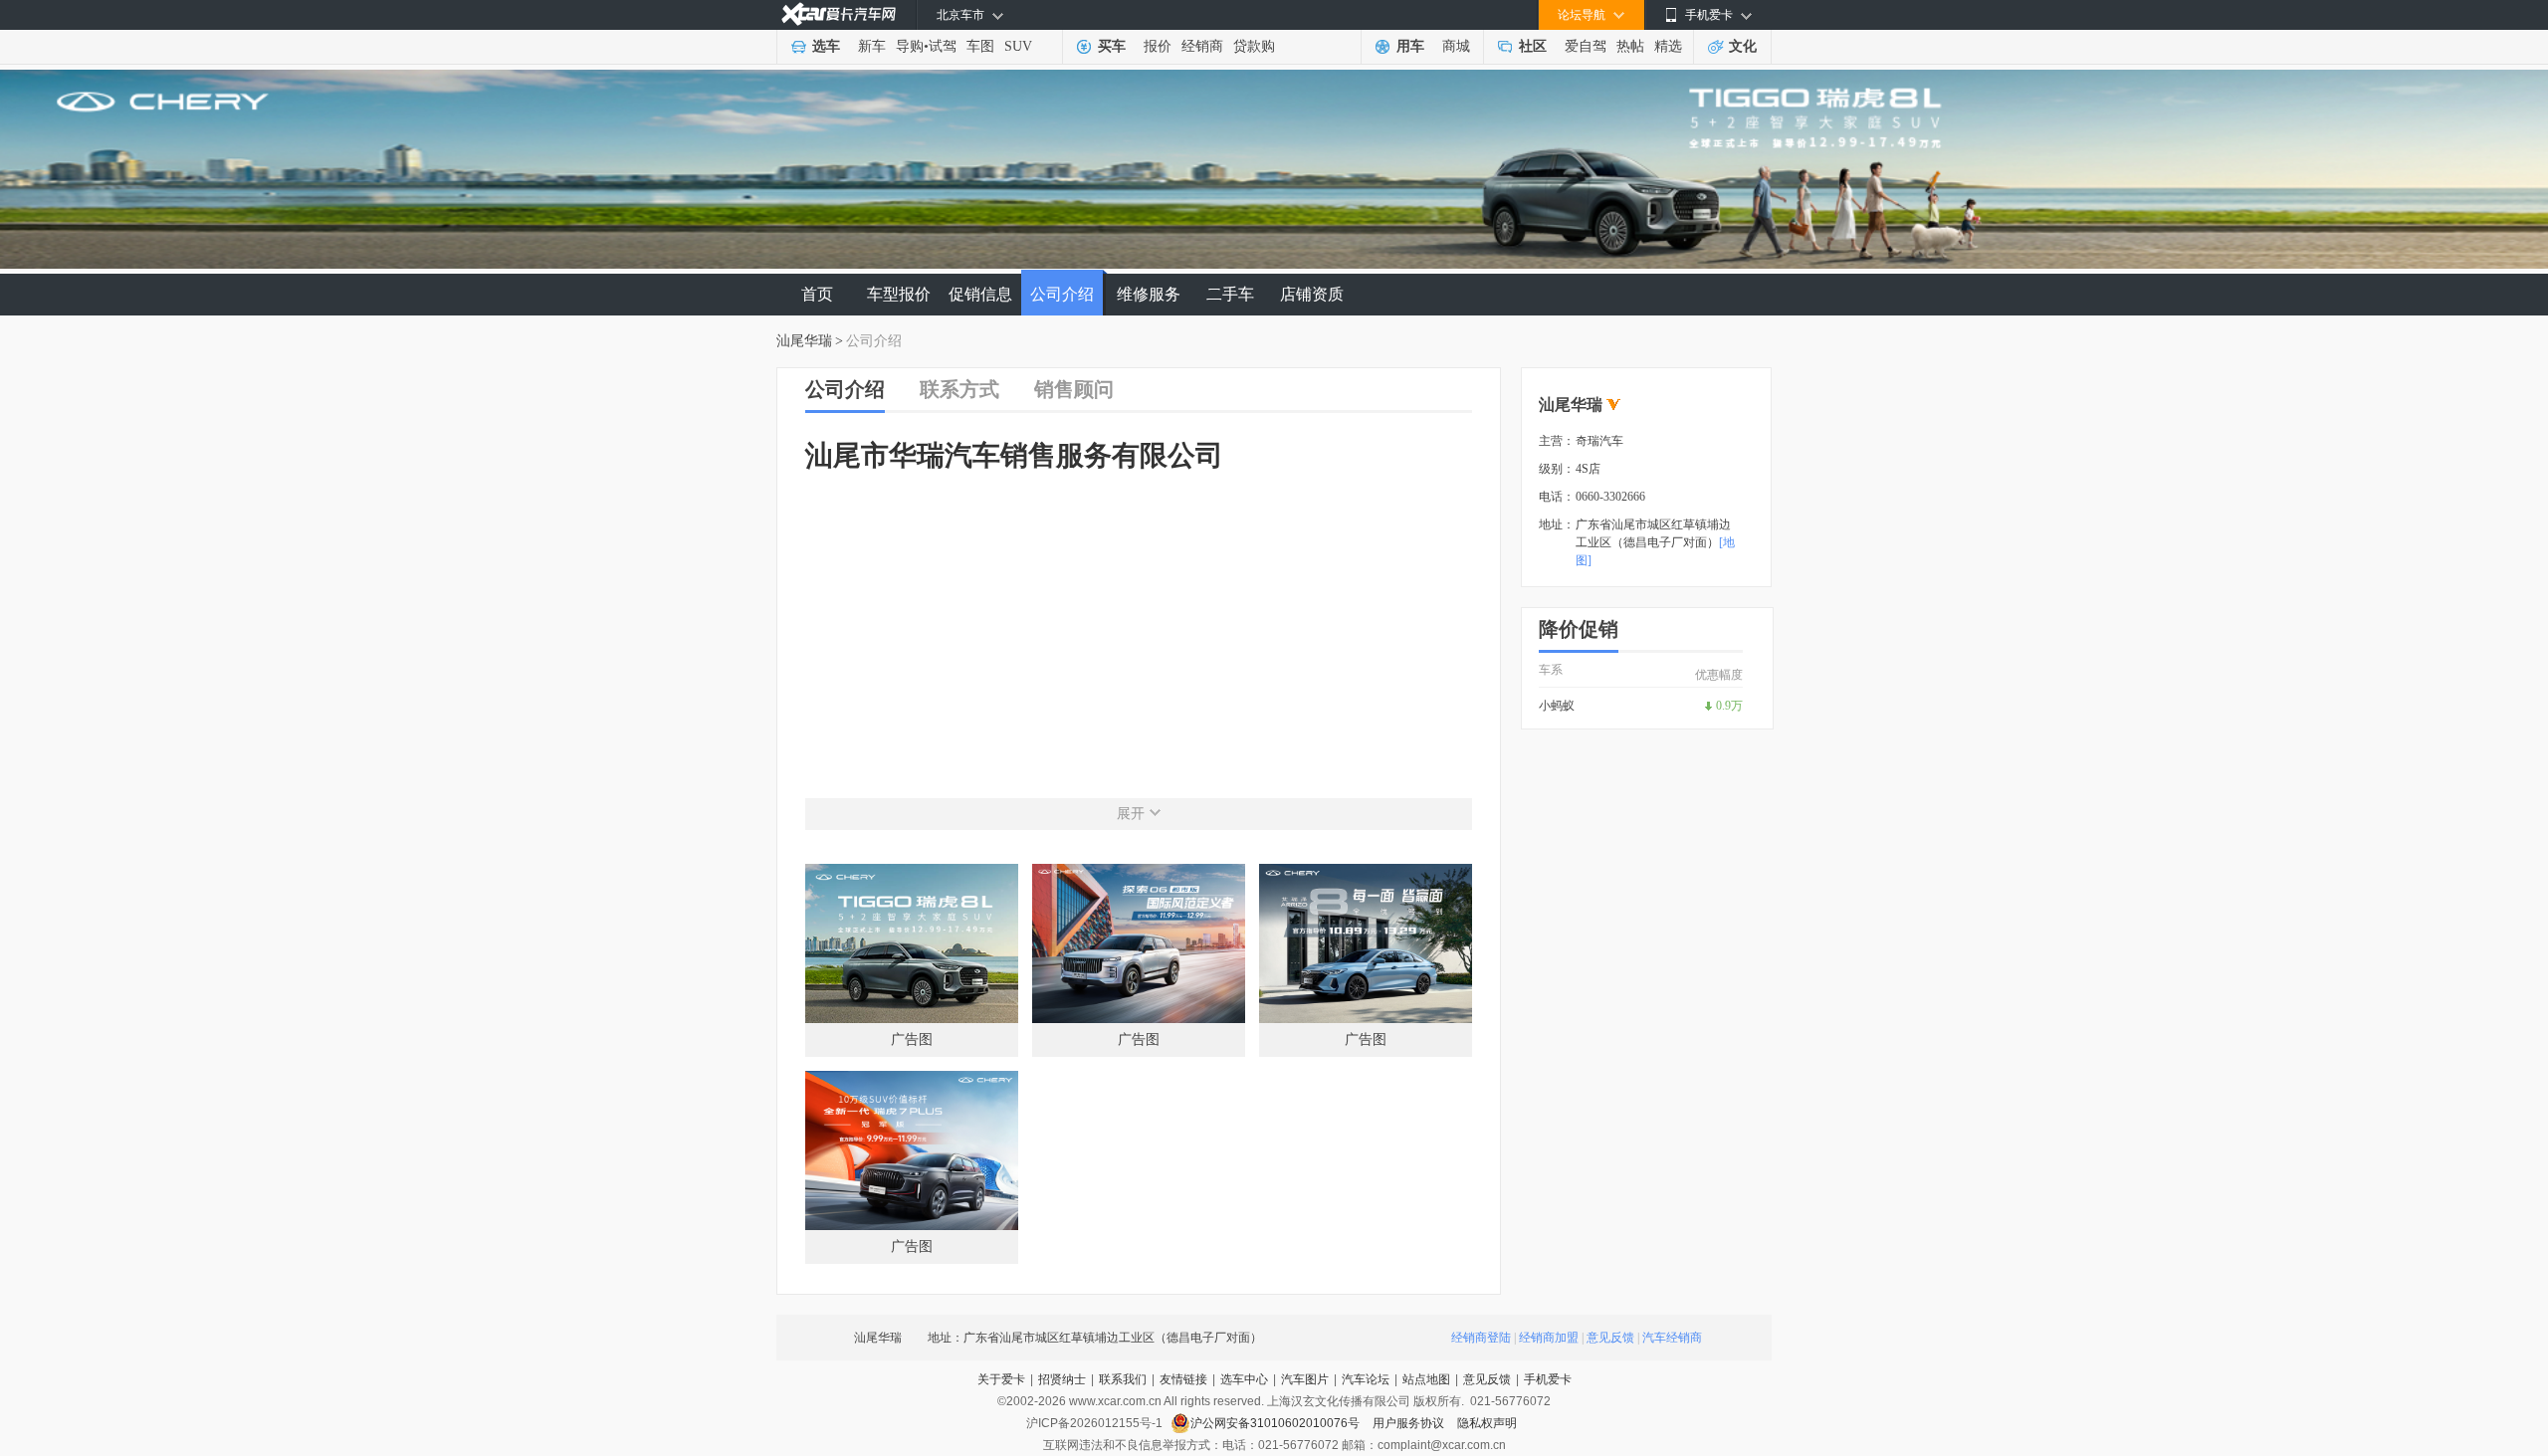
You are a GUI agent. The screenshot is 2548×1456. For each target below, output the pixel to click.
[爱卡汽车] (839, 14)
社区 (1533, 46)
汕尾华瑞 (804, 341)
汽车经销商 (1672, 1338)
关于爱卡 (1001, 1379)
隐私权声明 (1487, 1423)
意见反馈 (1610, 1338)
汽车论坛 (1366, 1379)
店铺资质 (1312, 294)
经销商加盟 (1549, 1338)
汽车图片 (1305, 1379)
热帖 (1630, 46)
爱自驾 (1586, 46)
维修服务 (1149, 294)
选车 (826, 46)
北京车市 (960, 15)
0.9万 (1729, 706)
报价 (1158, 46)
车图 (980, 46)
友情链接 (1183, 1379)
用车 (1410, 46)
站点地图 (1426, 1379)
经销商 (1202, 46)
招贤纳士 (1062, 1379)
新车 (872, 46)
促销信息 (980, 294)
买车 (1112, 46)
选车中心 (1244, 1379)
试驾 (943, 46)
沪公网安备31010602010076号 (1276, 1423)
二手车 (1230, 294)
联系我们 (1123, 1379)
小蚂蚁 (1557, 706)
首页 (817, 294)
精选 (1668, 46)
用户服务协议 (1410, 1423)
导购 (910, 46)
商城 (1456, 46)
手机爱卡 (1548, 1379)
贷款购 (1254, 46)
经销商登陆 (1481, 1338)
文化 (1743, 46)
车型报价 (899, 294)
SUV (1018, 46)
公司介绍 (1062, 294)
